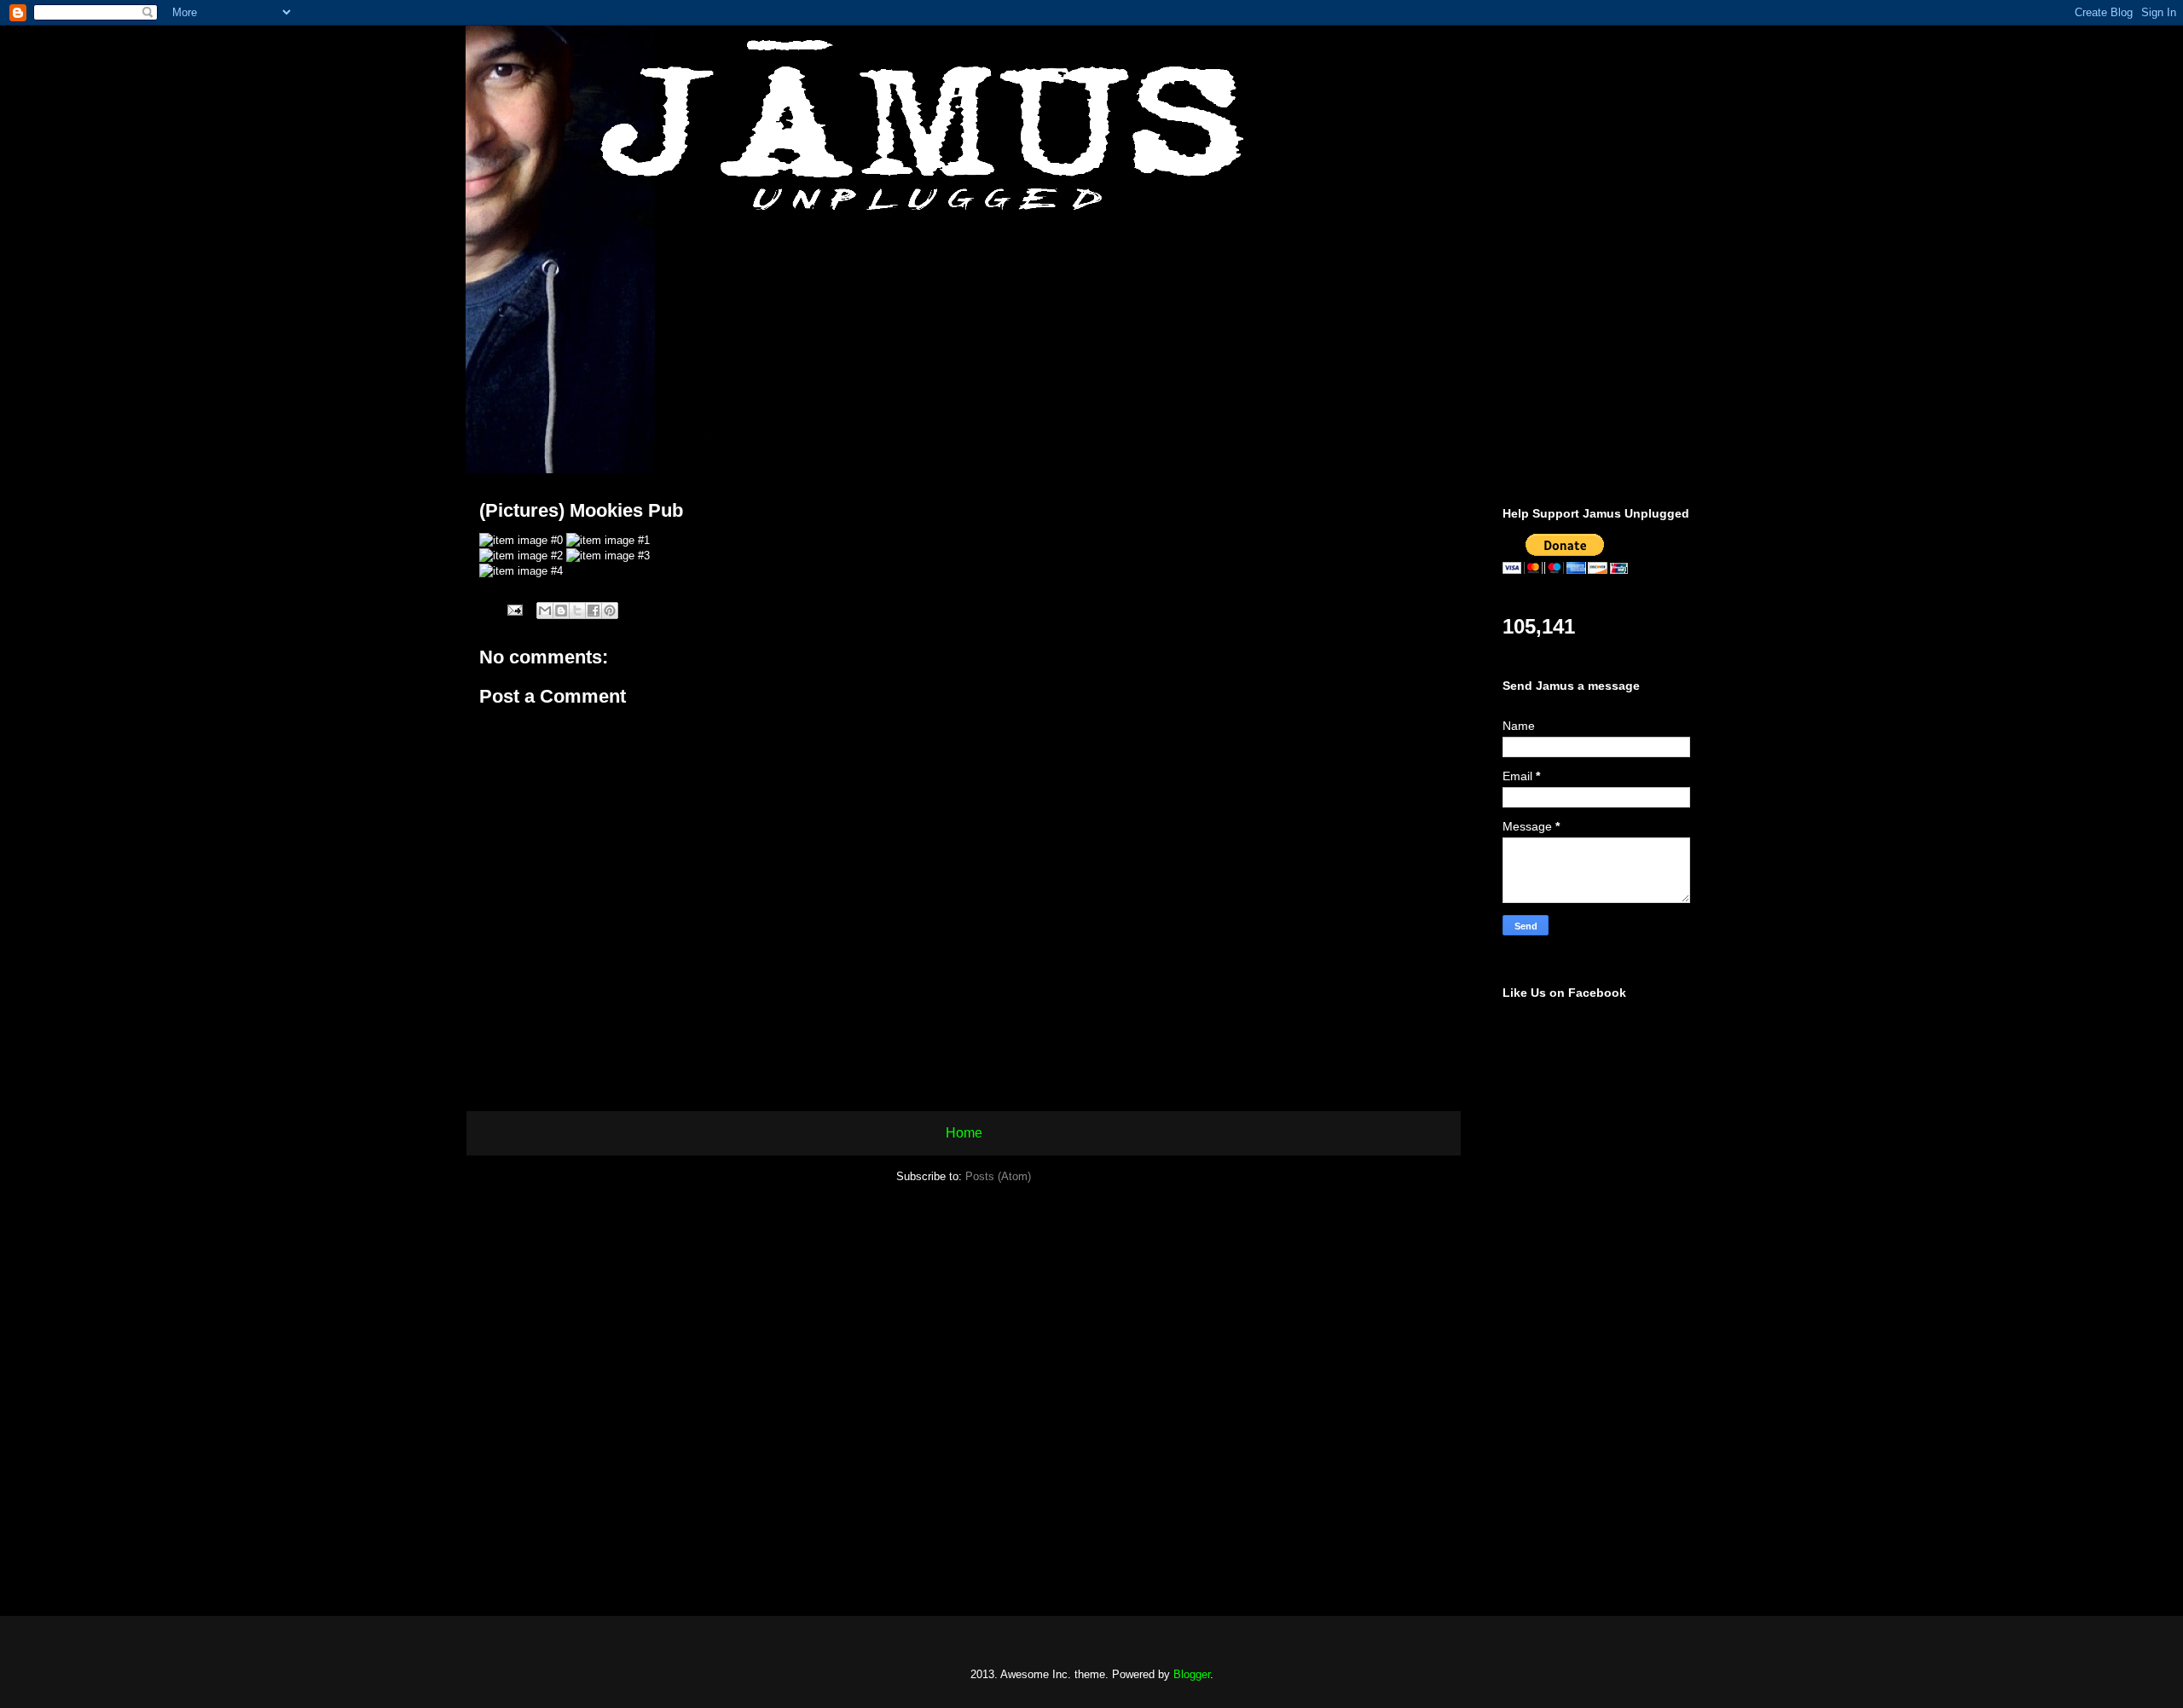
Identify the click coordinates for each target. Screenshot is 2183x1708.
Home (964, 1133)
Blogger (1192, 1674)
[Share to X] (577, 611)
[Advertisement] (1603, 1320)
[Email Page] (514, 609)
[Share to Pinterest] (610, 611)
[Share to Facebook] (594, 611)
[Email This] (545, 611)
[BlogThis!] (561, 611)
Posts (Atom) (998, 1176)
